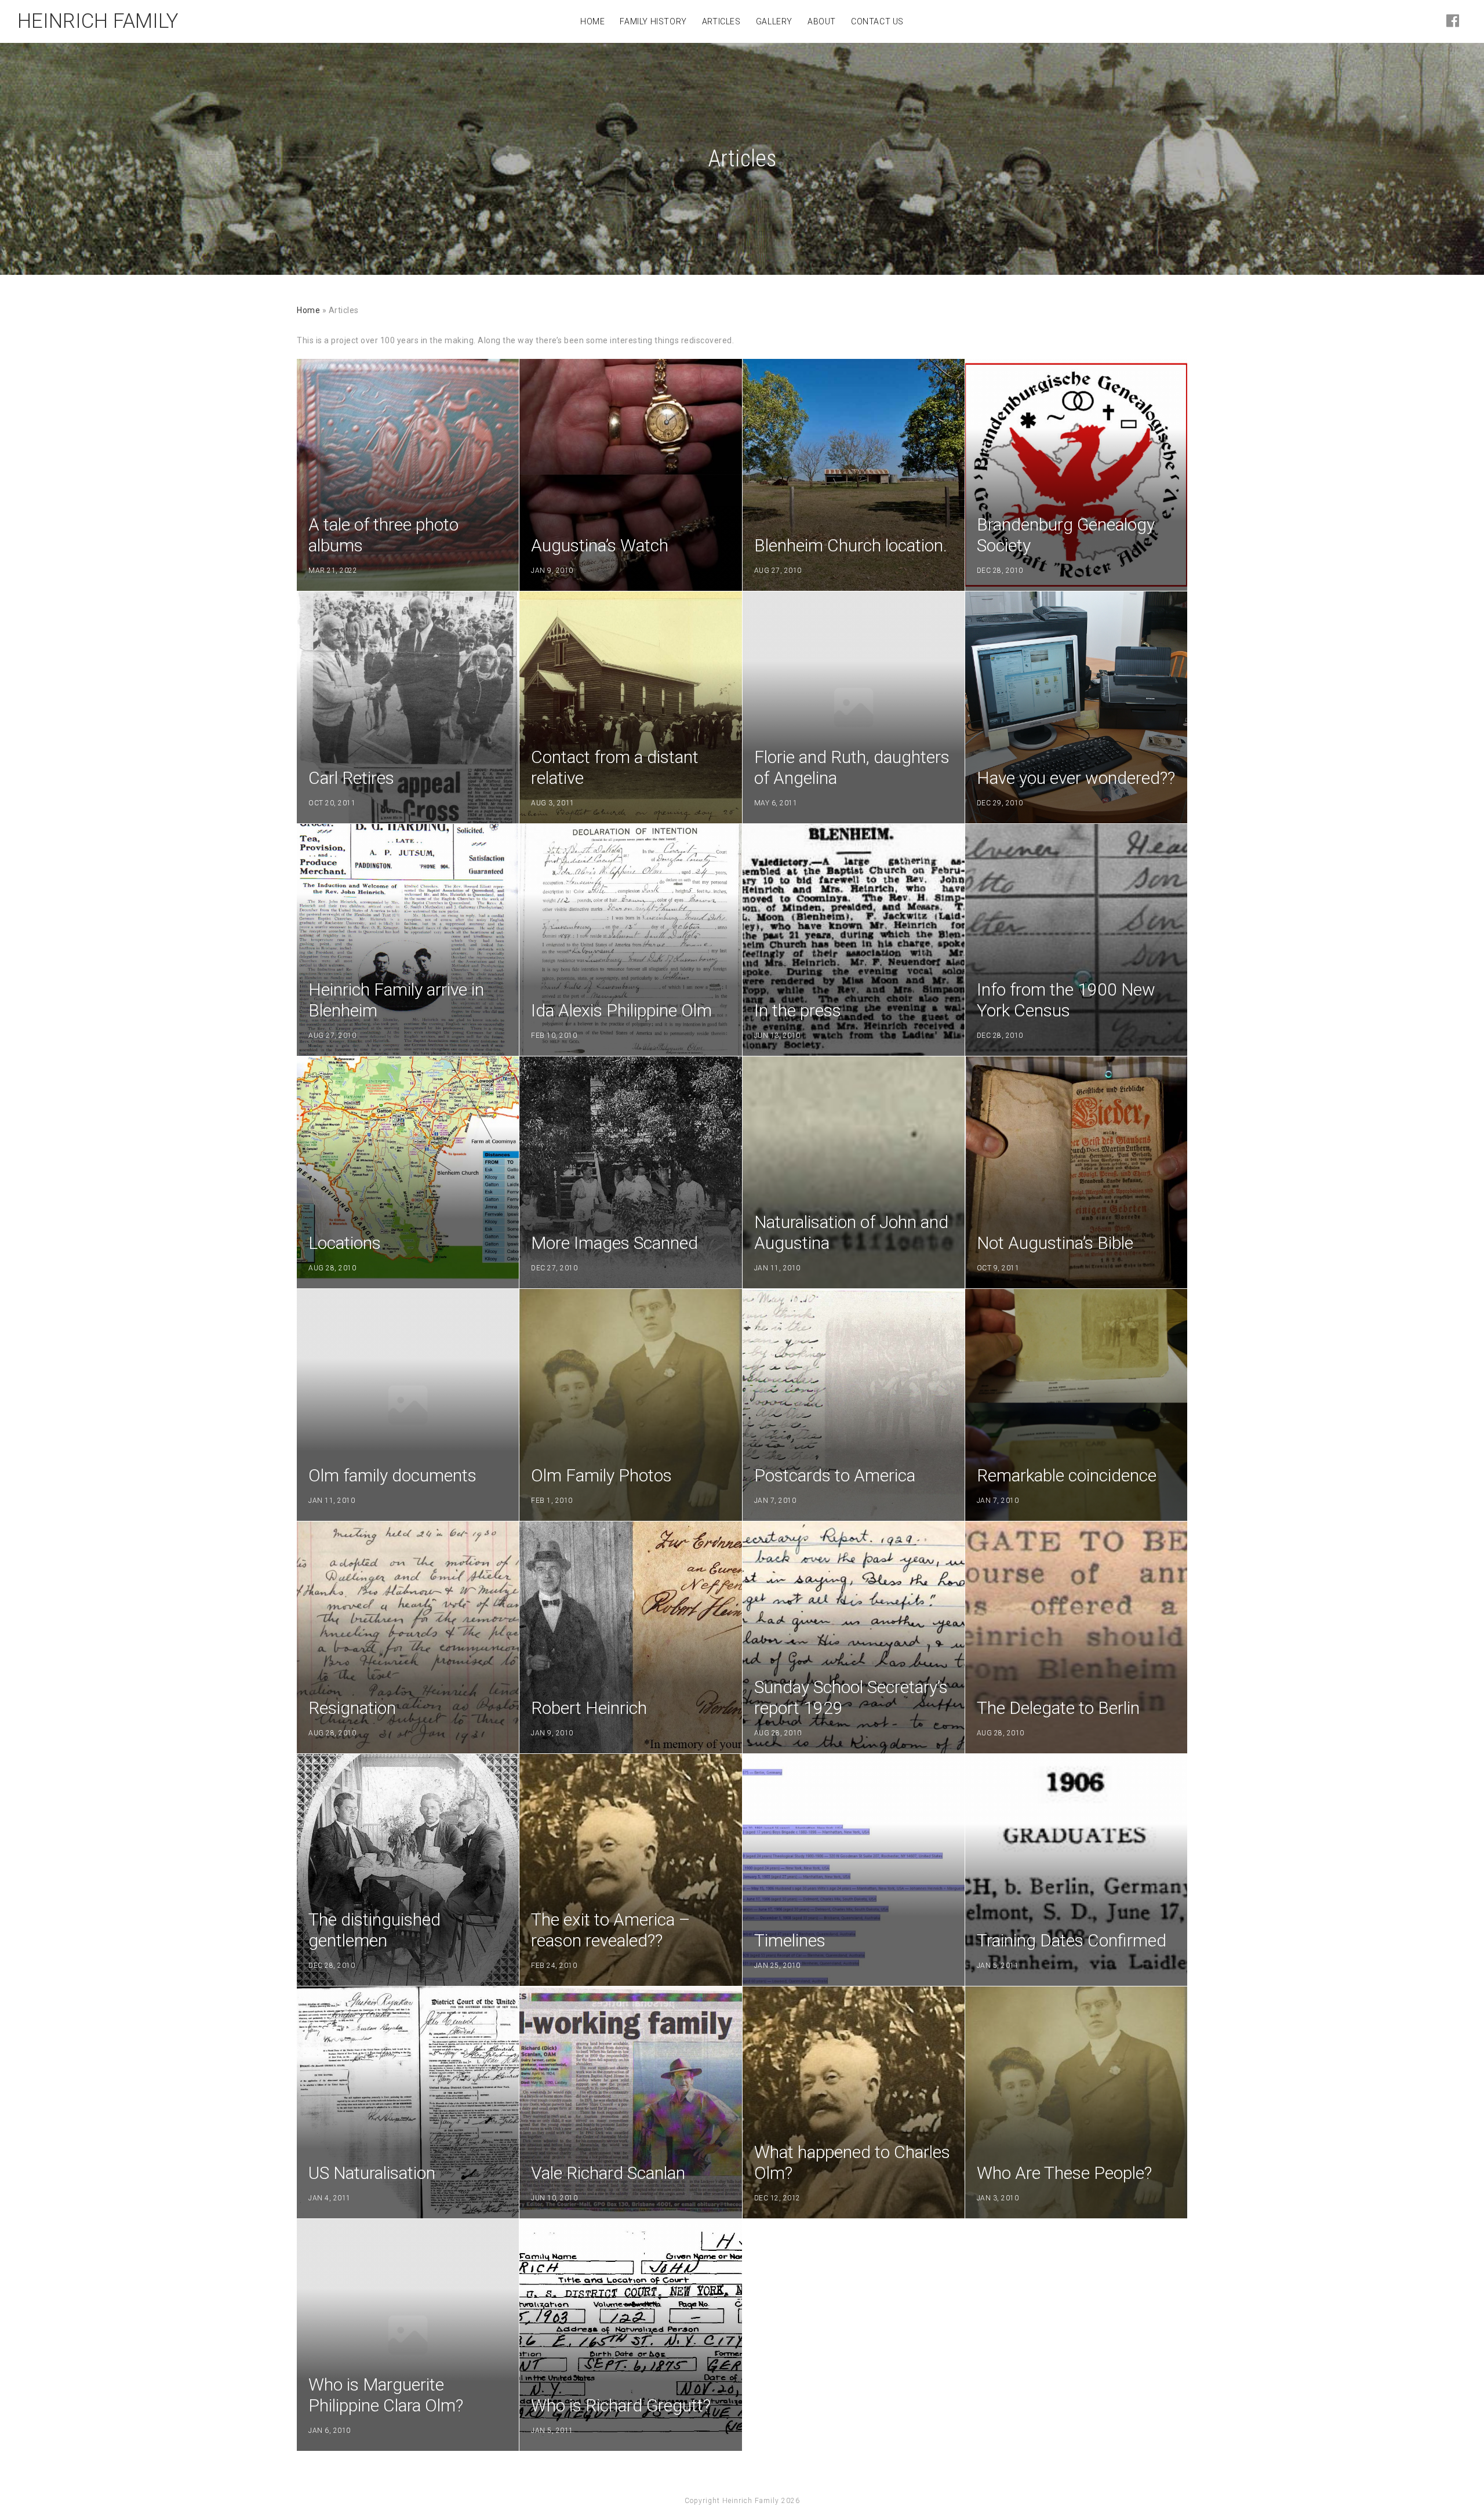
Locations (345, 1243)
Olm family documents (392, 1475)
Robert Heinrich (589, 1708)
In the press (798, 1010)
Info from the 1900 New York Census (1066, 1000)
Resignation (352, 1708)
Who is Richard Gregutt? (621, 2405)
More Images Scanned (614, 1243)
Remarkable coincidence (1067, 1475)
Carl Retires (351, 778)
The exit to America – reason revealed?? (611, 1930)
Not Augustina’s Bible (1055, 1243)
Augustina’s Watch (600, 545)
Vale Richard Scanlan (608, 2173)
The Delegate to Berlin (1058, 1708)
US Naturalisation (372, 2173)
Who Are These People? (1064, 2173)
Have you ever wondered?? (1076, 778)
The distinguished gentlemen (374, 1930)
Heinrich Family (98, 21)
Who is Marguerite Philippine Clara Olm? (386, 2395)
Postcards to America (835, 1475)
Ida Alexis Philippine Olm (621, 1010)
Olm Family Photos (601, 1475)
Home (308, 310)
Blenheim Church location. (851, 545)
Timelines (790, 1940)
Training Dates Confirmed (1072, 1940)
